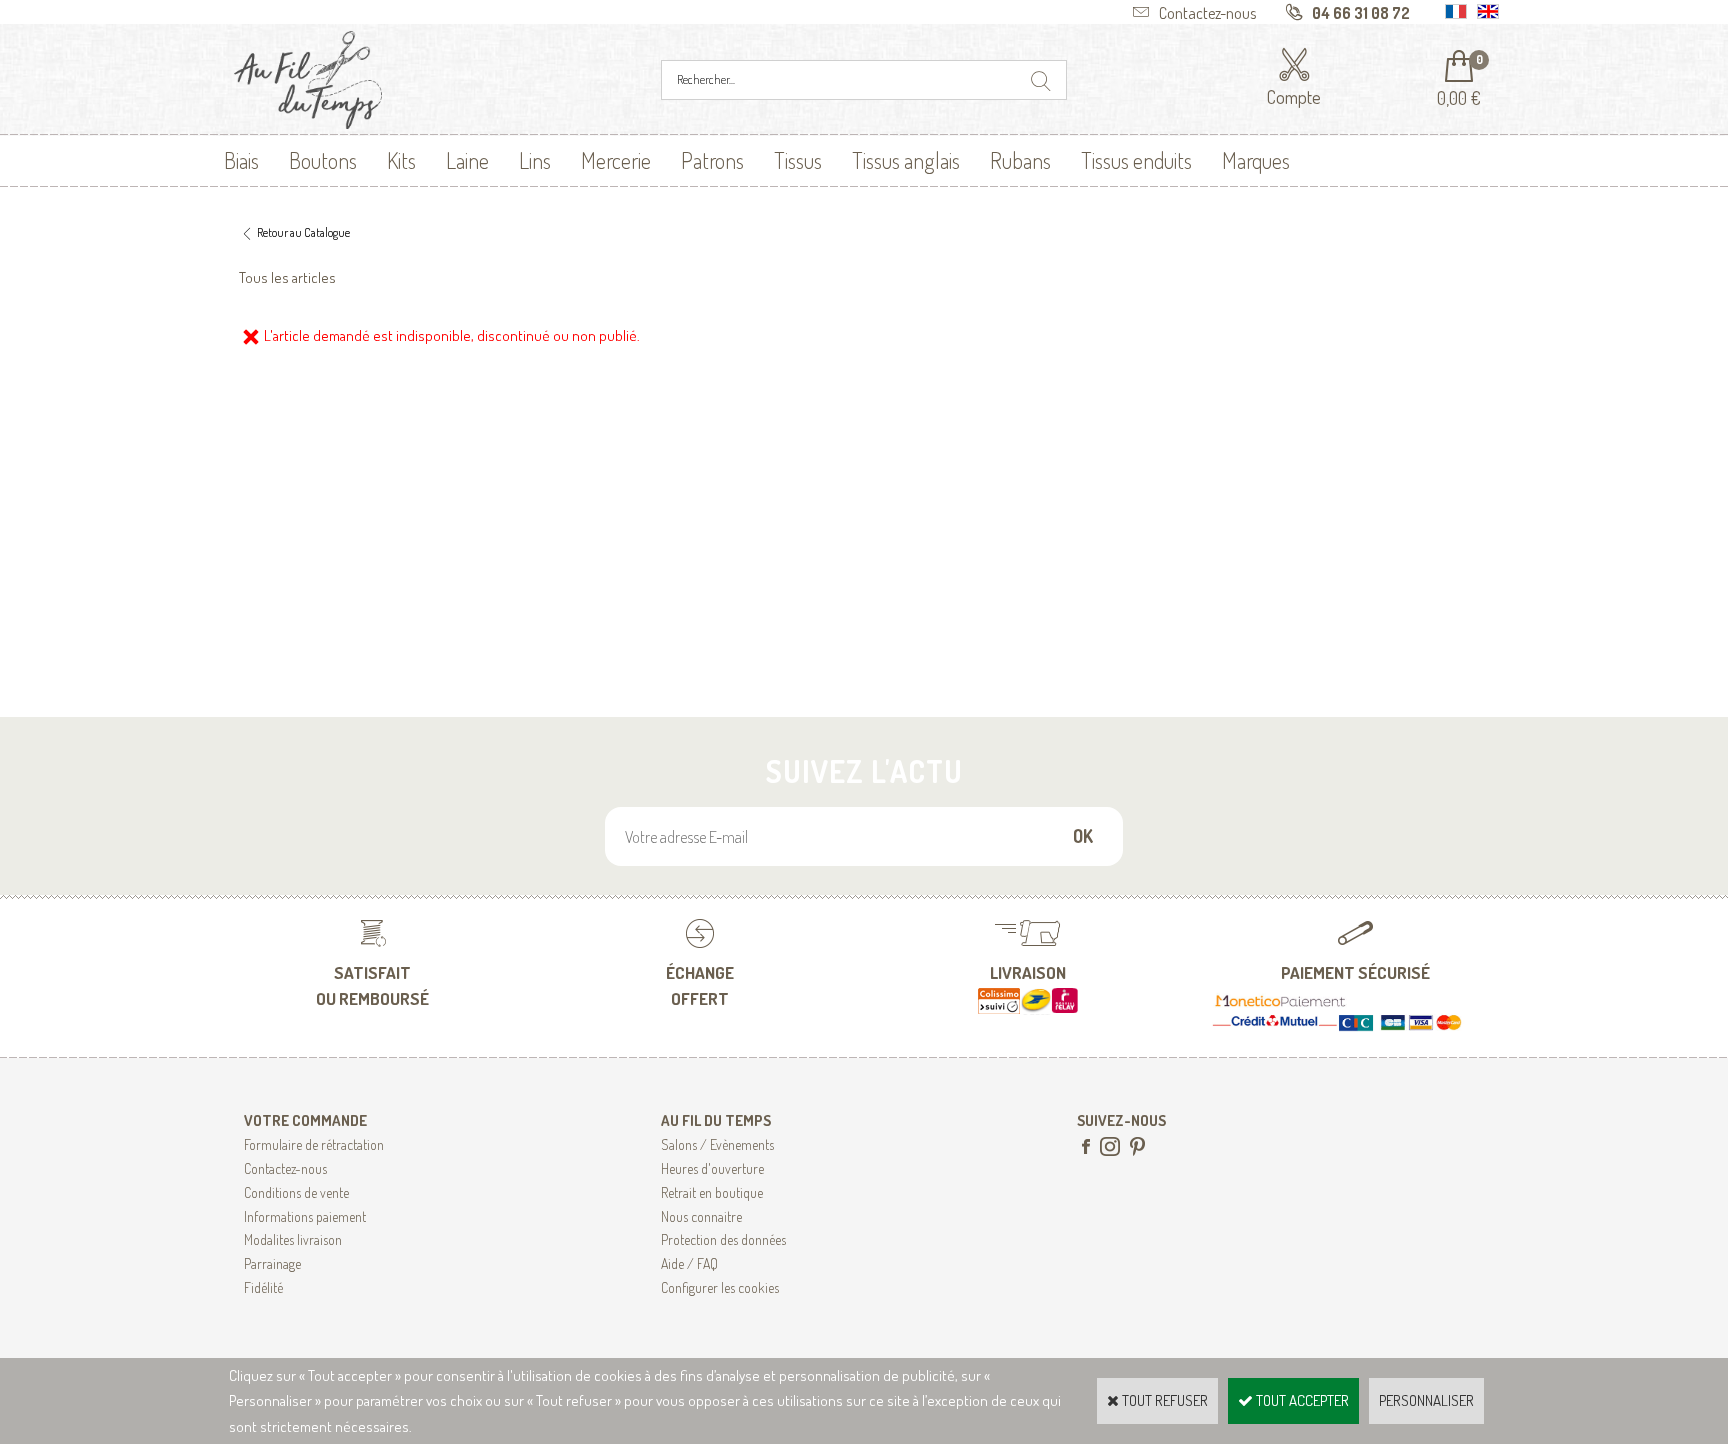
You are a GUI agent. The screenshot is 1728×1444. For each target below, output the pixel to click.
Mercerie (616, 160)
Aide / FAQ (689, 1263)
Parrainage (272, 1263)
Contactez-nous (285, 1168)
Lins (535, 160)
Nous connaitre (701, 1216)
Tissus (798, 160)
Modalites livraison (293, 1239)
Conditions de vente (296, 1192)
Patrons (712, 160)
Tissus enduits (1136, 160)
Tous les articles (287, 277)
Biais (241, 160)
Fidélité (263, 1287)
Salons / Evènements (717, 1144)
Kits (401, 160)
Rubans (1020, 160)
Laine (467, 160)
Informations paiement (305, 1216)
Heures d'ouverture (712, 1168)
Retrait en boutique (712, 1192)
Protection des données (723, 1239)
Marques (1256, 160)
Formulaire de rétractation (314, 1144)
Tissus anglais (906, 160)
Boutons (323, 160)
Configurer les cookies (720, 1287)
